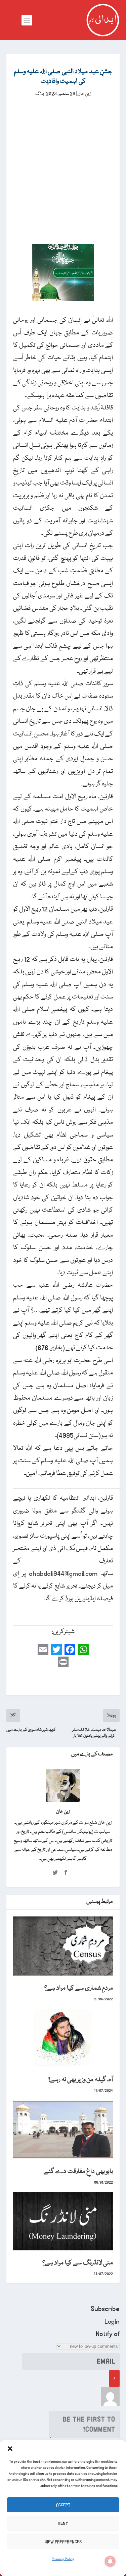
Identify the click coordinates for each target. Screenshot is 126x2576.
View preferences (63, 2542)
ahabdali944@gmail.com (63, 1574)
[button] (10, 2449)
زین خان (84, 94)
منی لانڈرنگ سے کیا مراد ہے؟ (78, 2263)
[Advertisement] (63, 165)
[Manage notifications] (110, 2561)
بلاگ (40, 94)
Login (112, 2322)
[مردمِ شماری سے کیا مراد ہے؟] (63, 1946)
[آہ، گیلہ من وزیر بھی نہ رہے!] (63, 2038)
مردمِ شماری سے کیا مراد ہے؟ (79, 1988)
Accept (63, 2505)
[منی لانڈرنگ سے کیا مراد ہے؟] (63, 2221)
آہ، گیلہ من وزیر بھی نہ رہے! (81, 2080)
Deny (63, 2523)
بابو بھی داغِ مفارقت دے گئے (78, 2172)
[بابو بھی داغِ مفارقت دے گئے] (63, 2130)
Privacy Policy (63, 2559)
